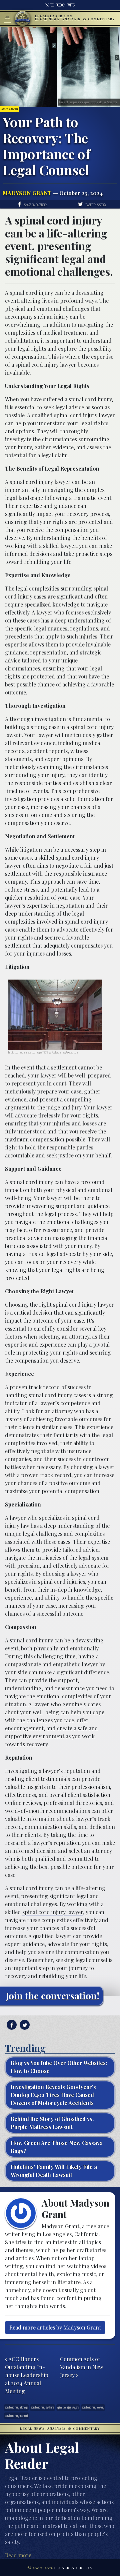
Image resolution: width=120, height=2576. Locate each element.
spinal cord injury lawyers (68, 2407)
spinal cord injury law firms (42, 2407)
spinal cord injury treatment (16, 2416)
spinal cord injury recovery (93, 2407)
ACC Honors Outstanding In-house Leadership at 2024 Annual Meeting (27, 2375)
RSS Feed (49, 5)
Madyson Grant (27, 193)
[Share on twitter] (24, 2025)
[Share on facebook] (11, 2025)
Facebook (61, 5)
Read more (18, 2555)
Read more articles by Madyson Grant (55, 2327)
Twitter (71, 5)
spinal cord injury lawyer (53, 1912)
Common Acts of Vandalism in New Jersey (81, 2367)
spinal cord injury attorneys (16, 2407)
